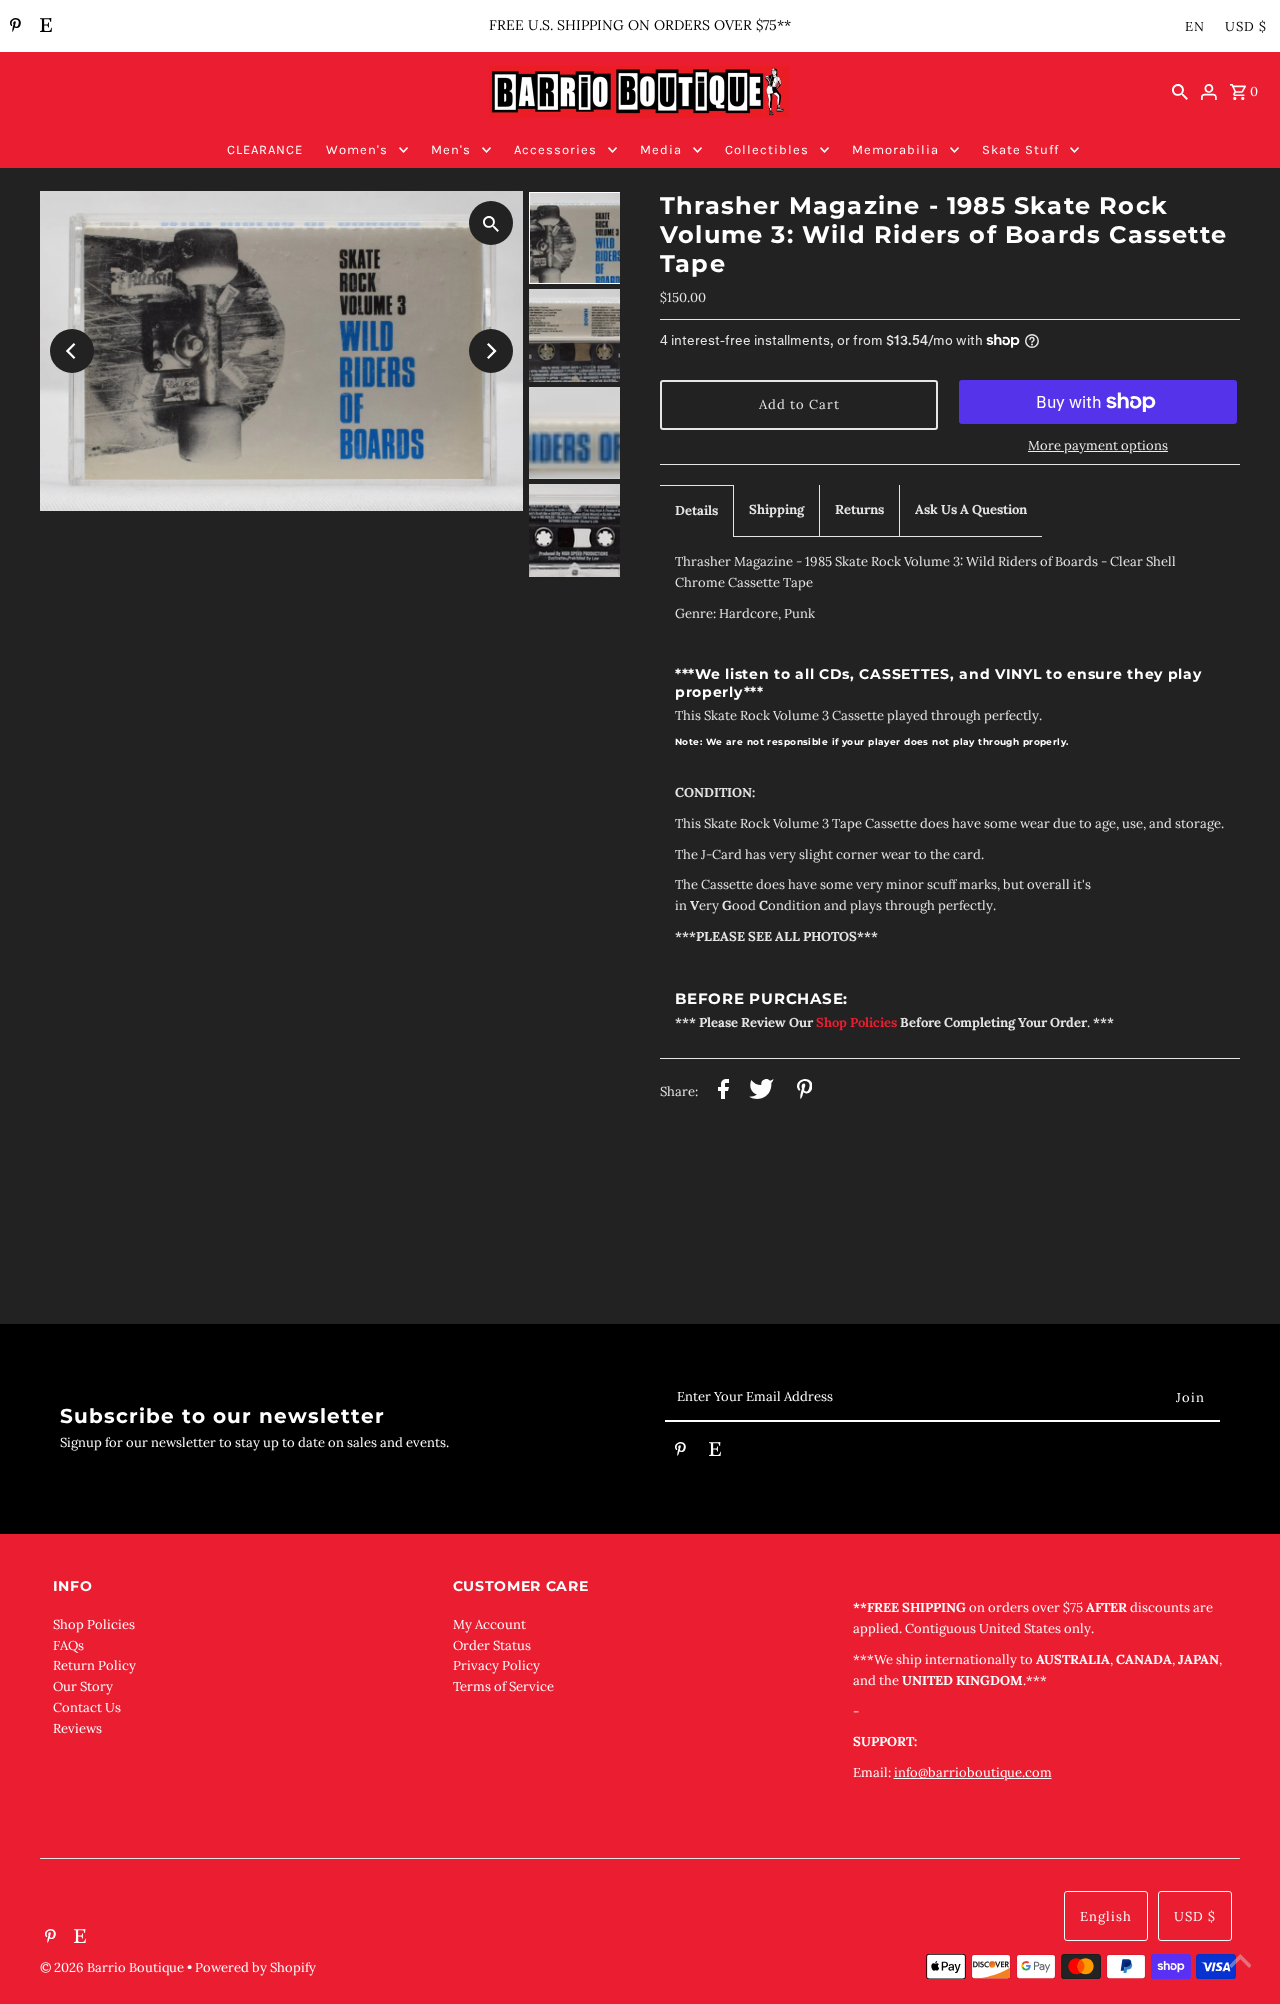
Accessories (555, 149)
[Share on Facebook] (723, 1092)
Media (661, 149)
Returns (859, 509)
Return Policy (94, 1665)
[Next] (491, 351)
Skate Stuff (1020, 149)
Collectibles (767, 149)
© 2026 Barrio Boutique (113, 1967)
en (1195, 26)
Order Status (492, 1645)
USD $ (1246, 26)
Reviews (77, 1728)
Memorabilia (895, 149)
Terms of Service (503, 1686)
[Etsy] (43, 27)
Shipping (776, 509)
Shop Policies (94, 1624)
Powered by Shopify (255, 1967)
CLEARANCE (265, 149)
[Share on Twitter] (761, 1092)
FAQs (68, 1645)
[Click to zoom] (491, 223)
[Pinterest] (13, 27)
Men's (451, 149)
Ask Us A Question (971, 509)
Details (696, 510)
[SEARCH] (1180, 92)
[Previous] (72, 351)
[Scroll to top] (1240, 1964)
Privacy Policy (496, 1665)
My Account (489, 1624)
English (1106, 1916)
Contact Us (87, 1707)
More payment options (1098, 445)
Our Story (83, 1686)
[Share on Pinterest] (805, 1092)
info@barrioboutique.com (973, 1772)
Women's (357, 149)
